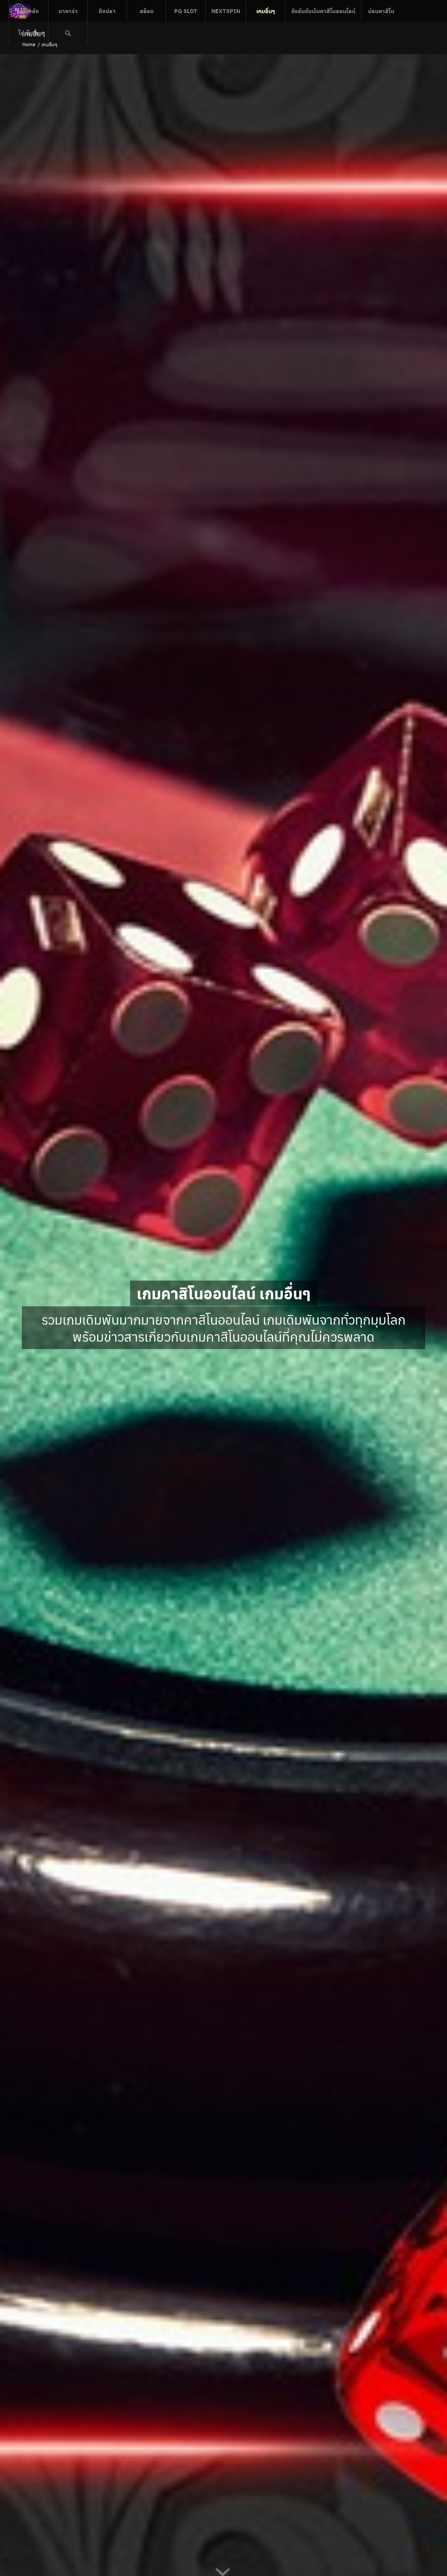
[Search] (68, 33)
